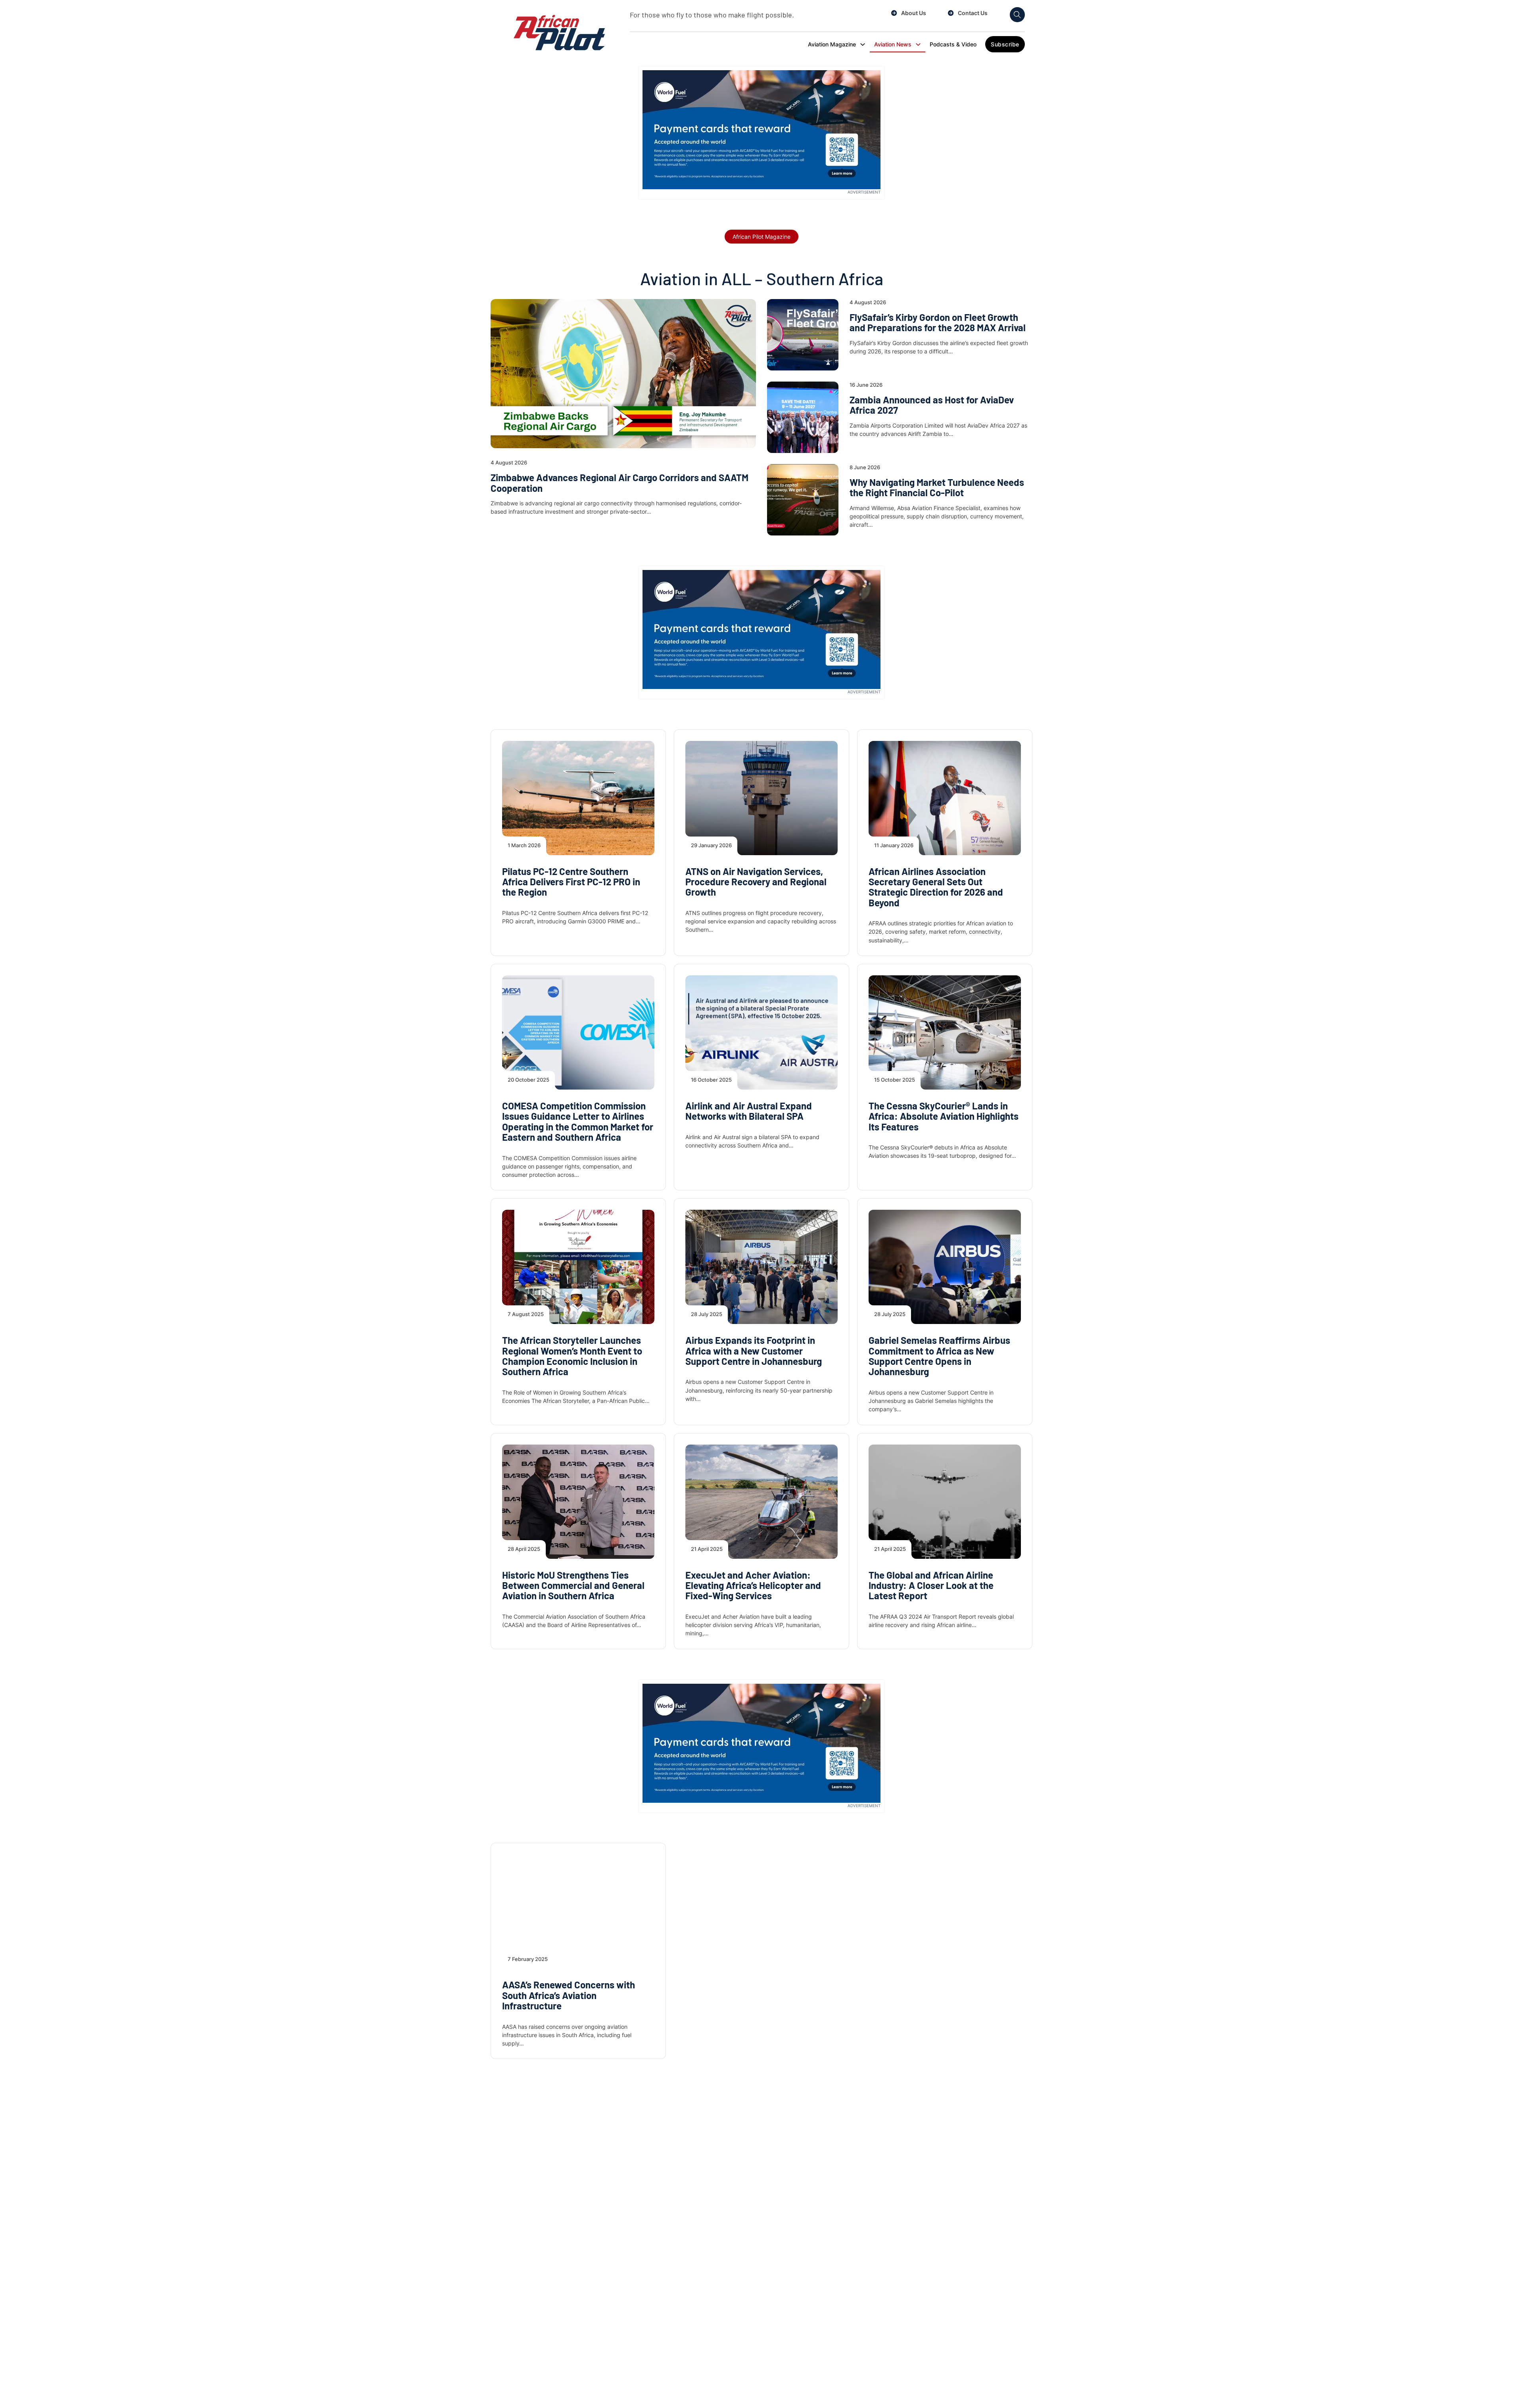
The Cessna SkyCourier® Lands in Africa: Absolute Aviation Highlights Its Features (944, 1116)
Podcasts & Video (953, 44)
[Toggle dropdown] (863, 44)
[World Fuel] (761, 129)
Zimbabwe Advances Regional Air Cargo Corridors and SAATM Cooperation (620, 483)
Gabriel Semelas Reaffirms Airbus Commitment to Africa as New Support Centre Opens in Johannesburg (939, 1356)
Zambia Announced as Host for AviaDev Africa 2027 (932, 405)
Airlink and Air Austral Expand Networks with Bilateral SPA (749, 1111)
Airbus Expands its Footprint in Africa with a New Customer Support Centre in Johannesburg (754, 1351)
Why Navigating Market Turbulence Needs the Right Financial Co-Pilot (937, 487)
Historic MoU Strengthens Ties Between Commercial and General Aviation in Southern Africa (573, 1585)
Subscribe (1005, 44)
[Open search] (1017, 15)
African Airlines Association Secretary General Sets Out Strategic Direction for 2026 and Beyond (936, 887)
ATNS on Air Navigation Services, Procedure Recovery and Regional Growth (756, 882)
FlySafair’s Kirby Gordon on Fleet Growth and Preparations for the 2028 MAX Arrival (938, 322)
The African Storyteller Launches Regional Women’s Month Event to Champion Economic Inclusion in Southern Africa (572, 1356)
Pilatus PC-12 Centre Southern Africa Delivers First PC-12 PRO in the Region (571, 882)
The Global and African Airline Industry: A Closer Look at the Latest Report (931, 1585)
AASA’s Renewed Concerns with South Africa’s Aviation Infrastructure (569, 1995)
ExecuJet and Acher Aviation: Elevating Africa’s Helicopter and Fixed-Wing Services (753, 1585)
